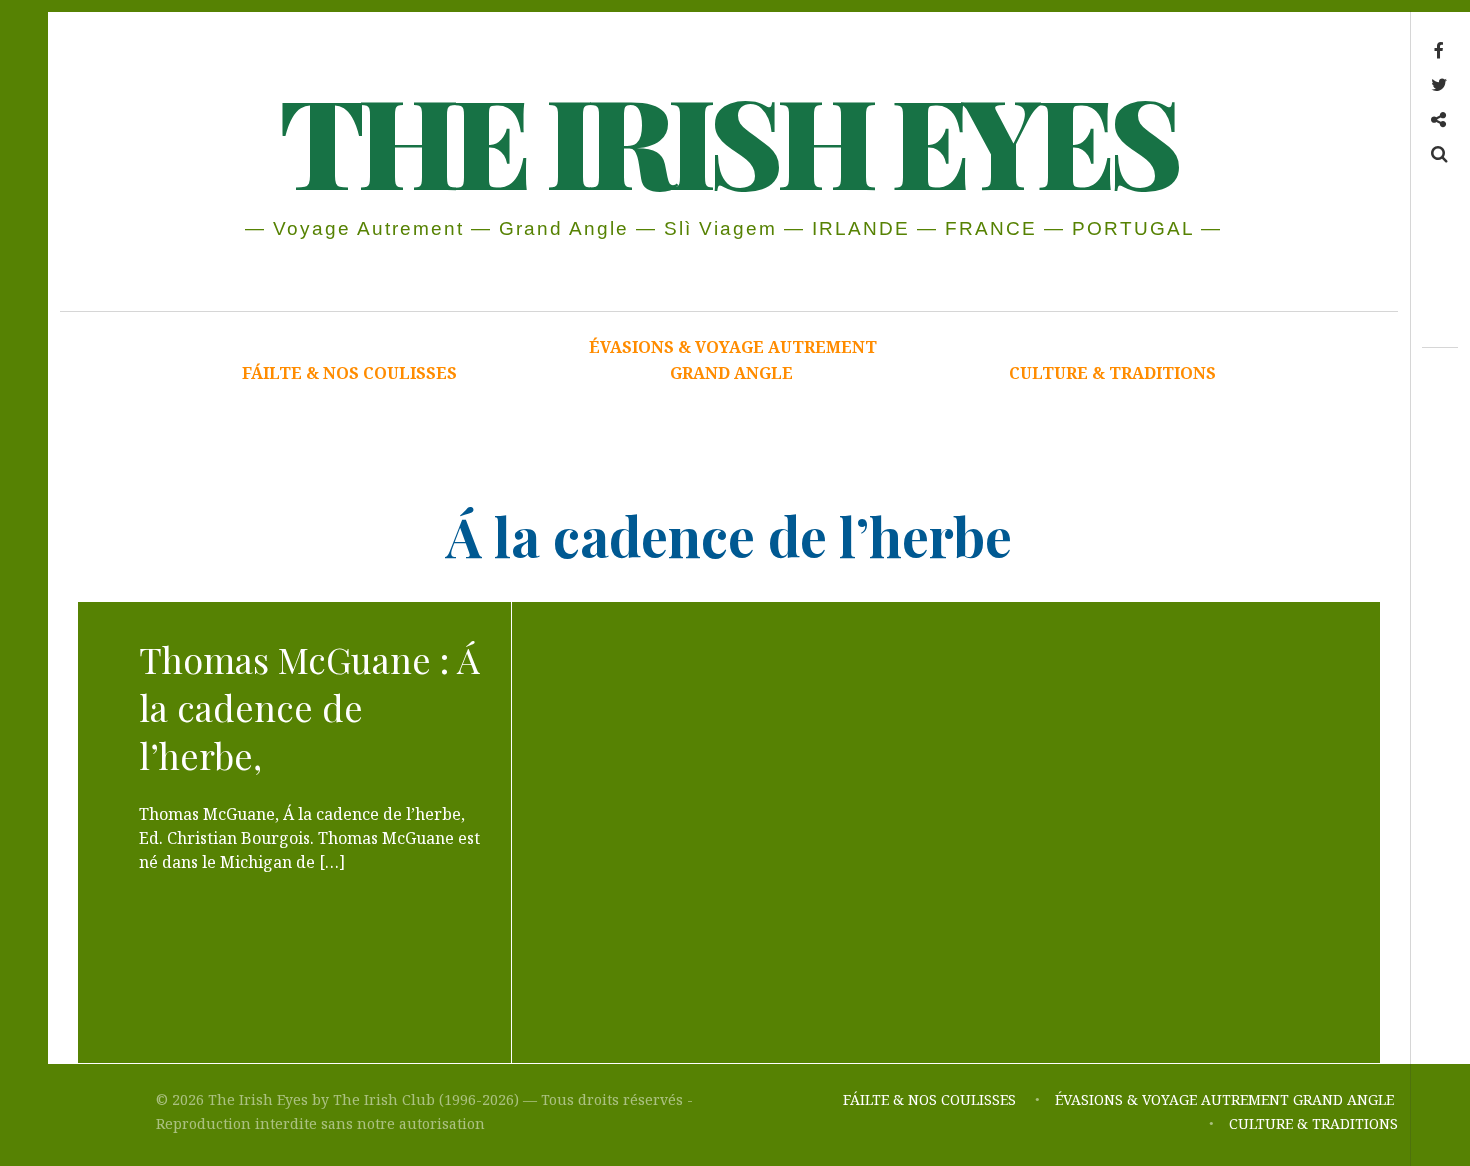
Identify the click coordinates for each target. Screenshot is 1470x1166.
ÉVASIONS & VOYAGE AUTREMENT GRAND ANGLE (733, 360)
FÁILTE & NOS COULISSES (349, 373)
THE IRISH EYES (727, 139)
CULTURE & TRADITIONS (1112, 373)
